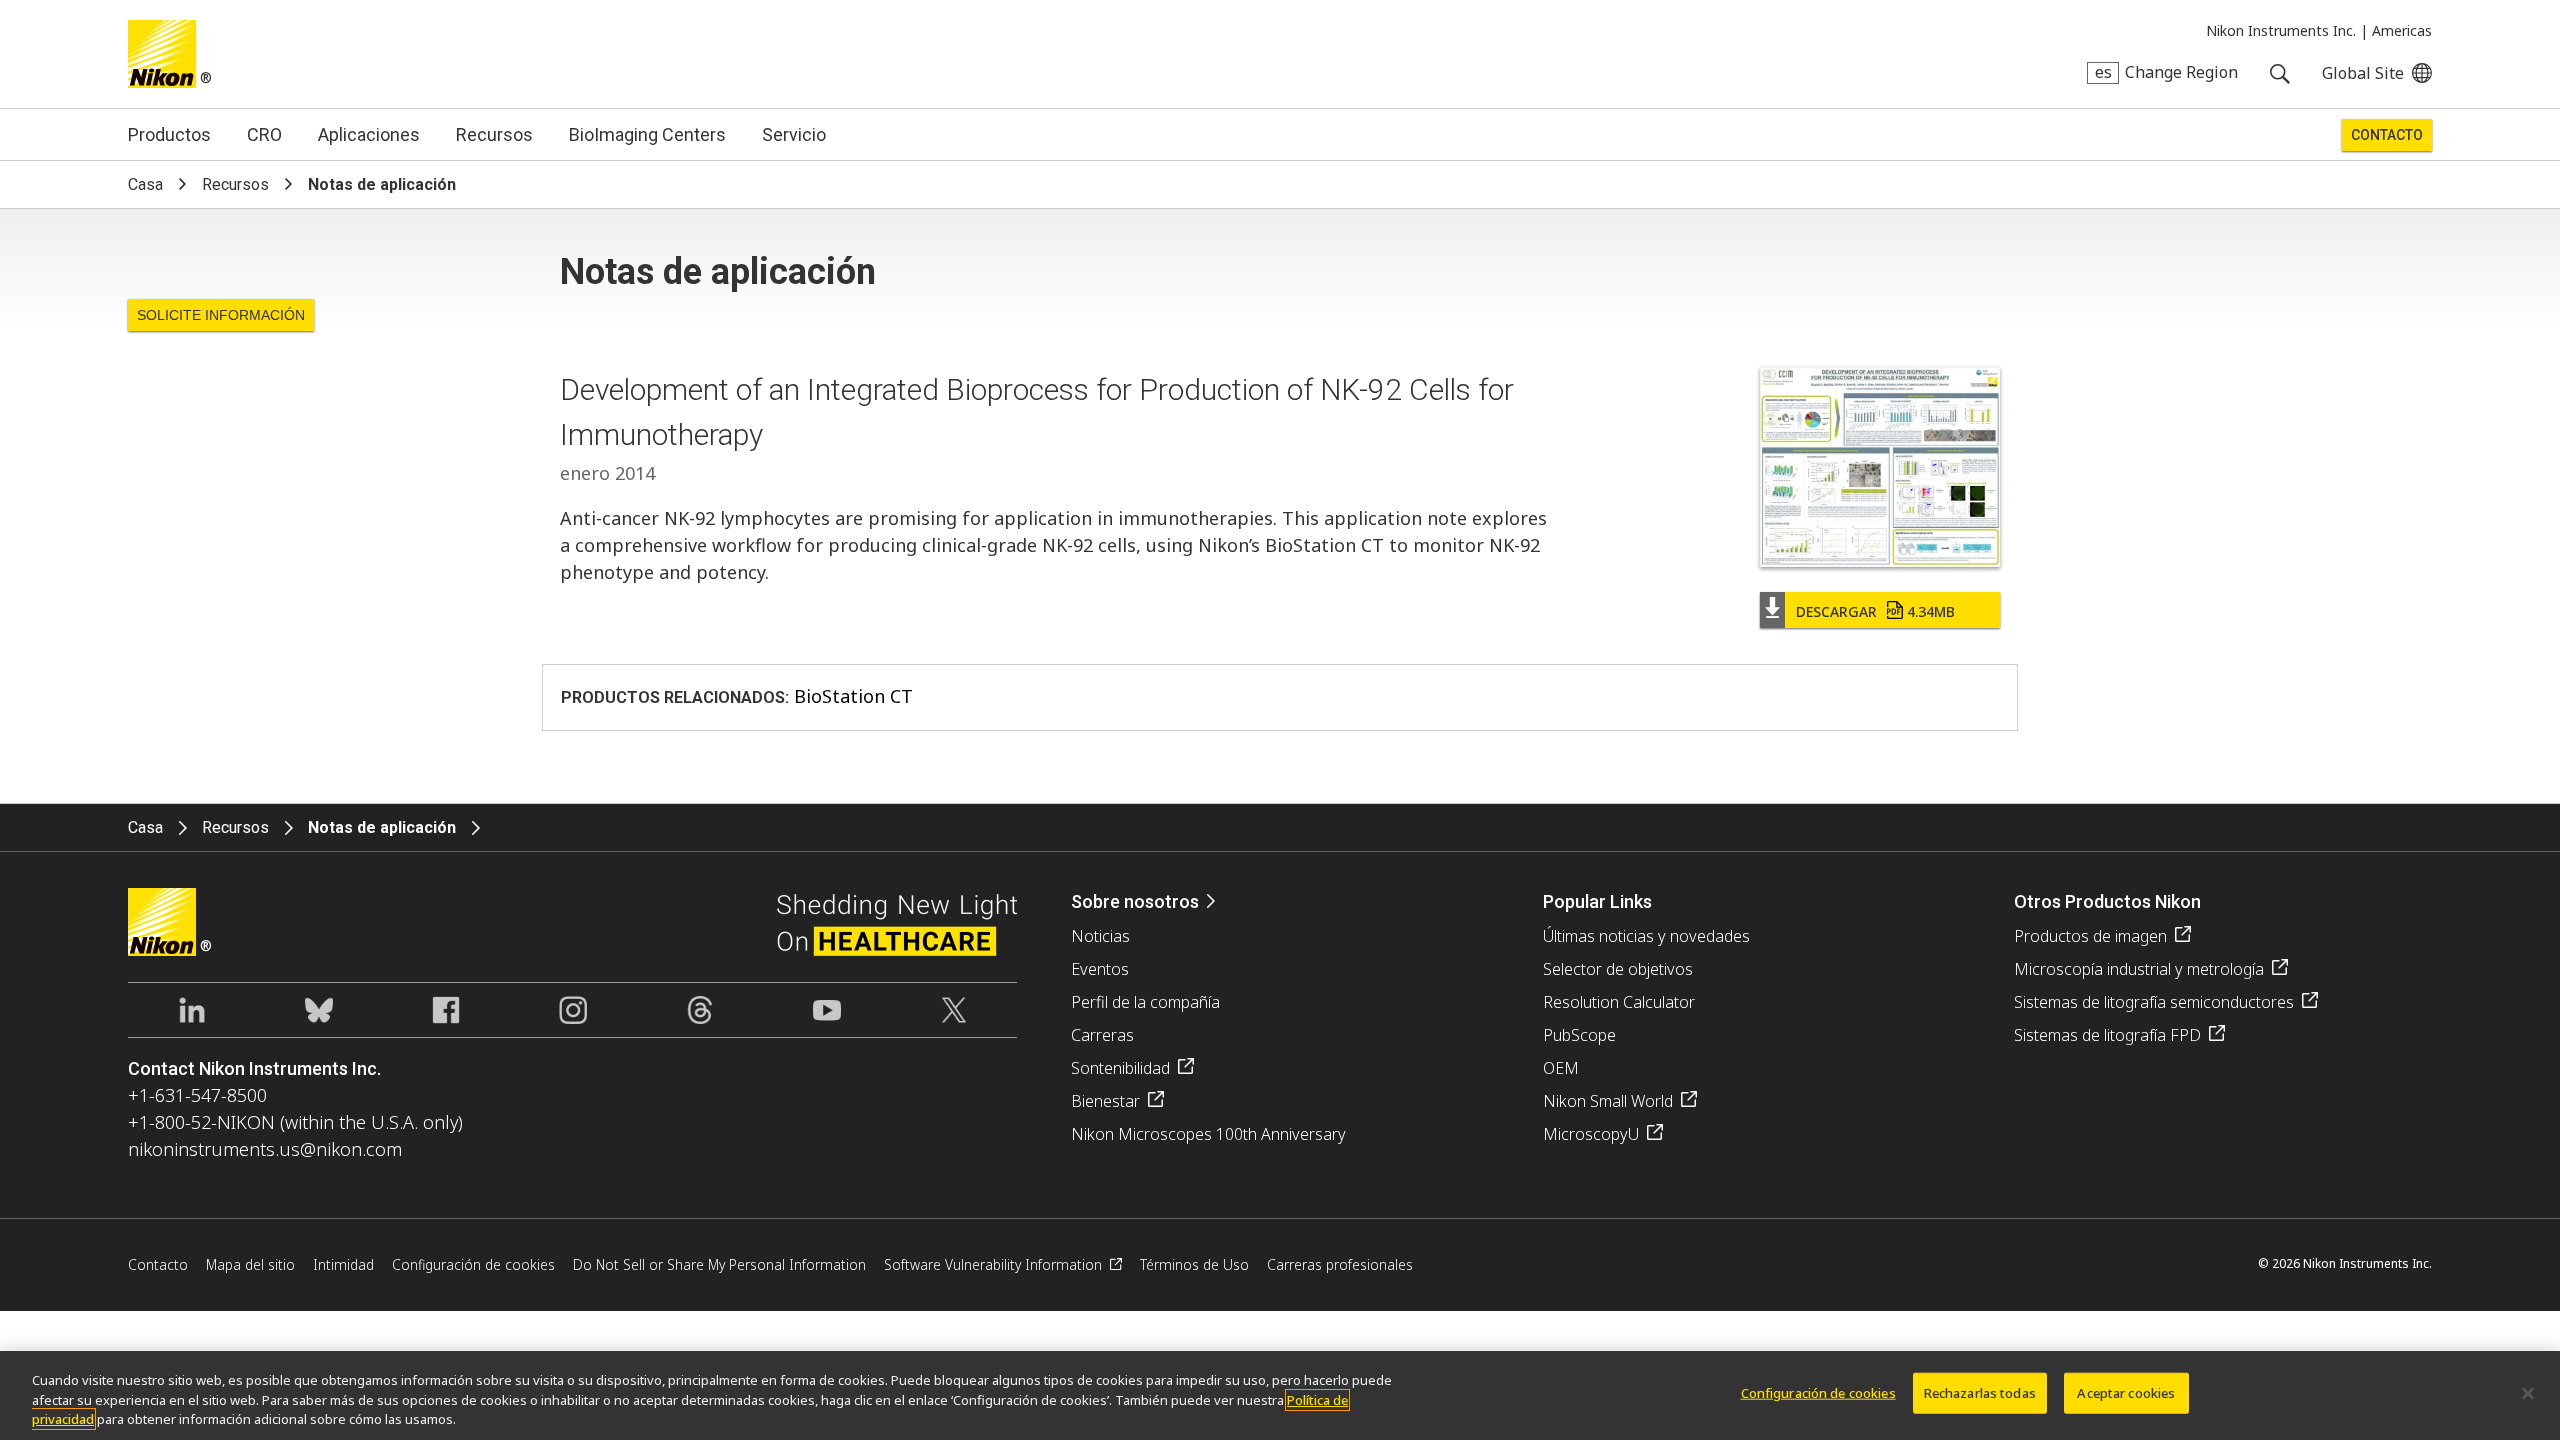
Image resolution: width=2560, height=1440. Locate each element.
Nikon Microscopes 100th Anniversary (1208, 1134)
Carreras (1102, 1035)
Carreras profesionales (1340, 1264)
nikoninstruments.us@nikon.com (265, 1149)
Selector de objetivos (1618, 969)
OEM (1561, 1068)
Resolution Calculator (1619, 1002)
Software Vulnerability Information (993, 1264)
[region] (1280, 1395)
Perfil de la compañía (1145, 1002)
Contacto (2387, 135)
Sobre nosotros (1135, 901)
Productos (169, 134)
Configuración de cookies (1818, 1392)
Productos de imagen (2090, 936)
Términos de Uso (1194, 1264)
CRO (264, 134)
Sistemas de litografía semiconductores (2154, 1002)
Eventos (1100, 969)
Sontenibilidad (1120, 1068)
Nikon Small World (1608, 1101)
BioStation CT (853, 696)
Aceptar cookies (2126, 1392)
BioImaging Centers (647, 134)
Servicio (794, 134)
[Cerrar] (2528, 1393)
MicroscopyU (1591, 1134)
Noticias (1100, 936)
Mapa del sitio (250, 1264)
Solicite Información (221, 315)
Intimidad (343, 1264)
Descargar (1875, 611)
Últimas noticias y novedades (1646, 936)
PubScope (1579, 1035)
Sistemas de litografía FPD (2107, 1035)
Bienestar (1105, 1101)
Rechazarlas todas (1980, 1392)
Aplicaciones (369, 134)
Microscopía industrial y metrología (2139, 969)
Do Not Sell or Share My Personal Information (719, 1264)
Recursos (494, 134)
